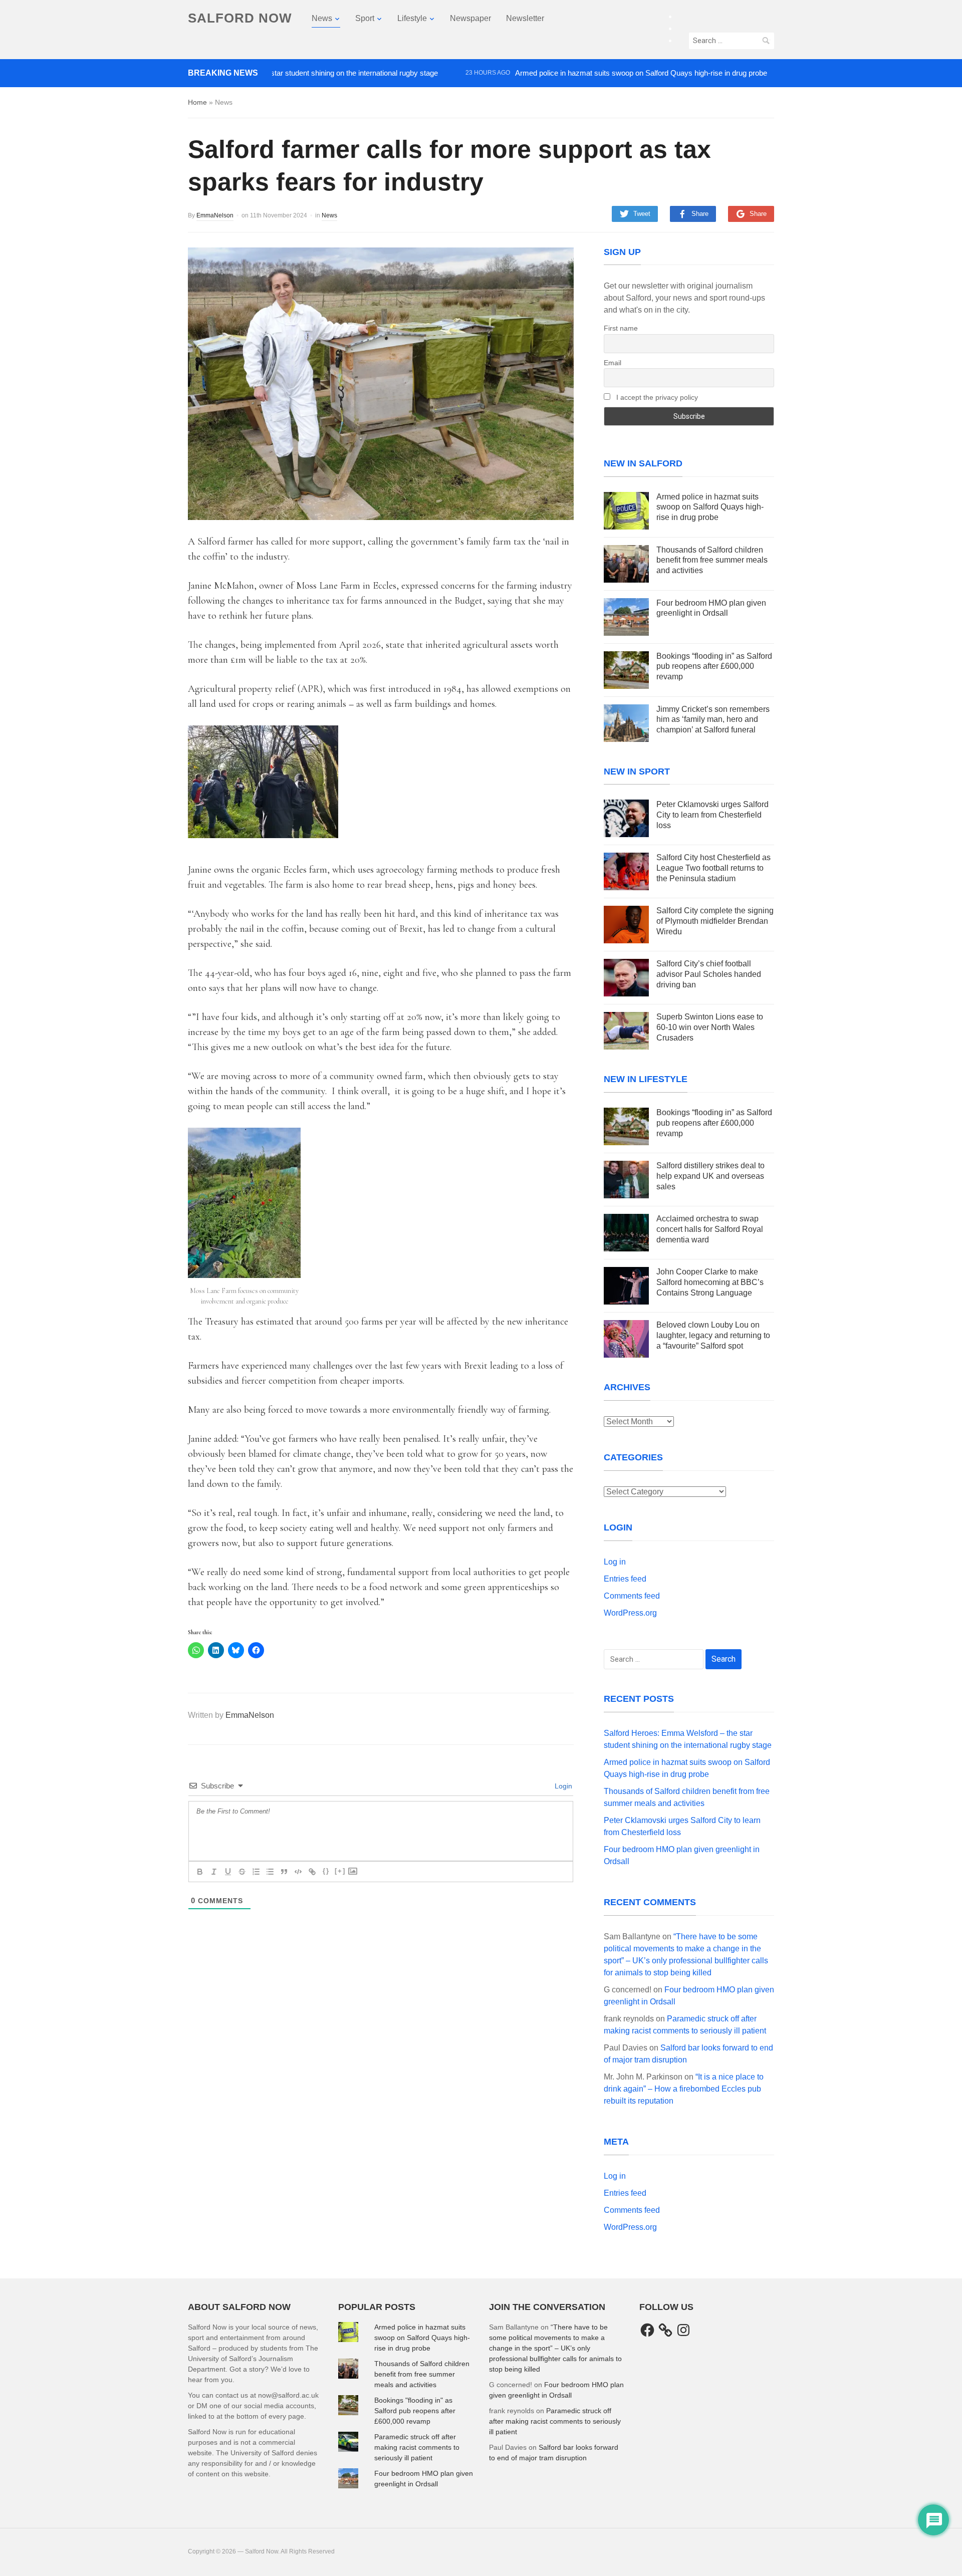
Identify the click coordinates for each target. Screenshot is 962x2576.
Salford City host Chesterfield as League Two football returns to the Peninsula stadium (713, 868)
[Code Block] (298, 1872)
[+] (340, 1871)
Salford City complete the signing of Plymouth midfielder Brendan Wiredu (715, 921)
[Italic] (214, 1872)
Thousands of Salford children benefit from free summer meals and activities (712, 560)
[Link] (312, 1872)
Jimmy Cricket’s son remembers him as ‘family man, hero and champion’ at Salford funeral (713, 720)
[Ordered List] (256, 1872)
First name (621, 328)
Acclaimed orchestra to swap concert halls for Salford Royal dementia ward (710, 1229)
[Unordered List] (270, 1872)
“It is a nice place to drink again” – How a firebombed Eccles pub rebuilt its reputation (684, 2089)
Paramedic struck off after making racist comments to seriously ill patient (417, 2447)
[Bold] (200, 1872)
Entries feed (625, 1579)
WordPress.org (630, 1613)
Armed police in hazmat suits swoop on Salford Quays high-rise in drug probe (587, 73)
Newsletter (525, 18)
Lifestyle (412, 18)
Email (613, 363)
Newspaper (470, 18)
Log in (615, 1562)
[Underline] (228, 1872)
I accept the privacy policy (656, 397)
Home (197, 102)
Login (562, 1786)
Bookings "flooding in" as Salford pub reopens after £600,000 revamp (415, 2411)
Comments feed (632, 1596)
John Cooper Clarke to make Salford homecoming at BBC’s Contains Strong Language (710, 1282)
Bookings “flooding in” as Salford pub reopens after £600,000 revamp (714, 667)
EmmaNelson (215, 215)
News (322, 18)
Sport (365, 18)
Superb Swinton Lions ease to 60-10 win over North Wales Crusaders (710, 1027)
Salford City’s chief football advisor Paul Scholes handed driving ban (709, 974)
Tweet (642, 214)
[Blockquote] (284, 1872)
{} (326, 1871)
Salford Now (240, 18)
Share (700, 214)
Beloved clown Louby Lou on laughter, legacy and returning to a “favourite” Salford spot (713, 1335)
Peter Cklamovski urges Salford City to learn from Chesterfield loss (712, 815)
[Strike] (242, 1872)
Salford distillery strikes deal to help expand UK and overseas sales (710, 1176)
